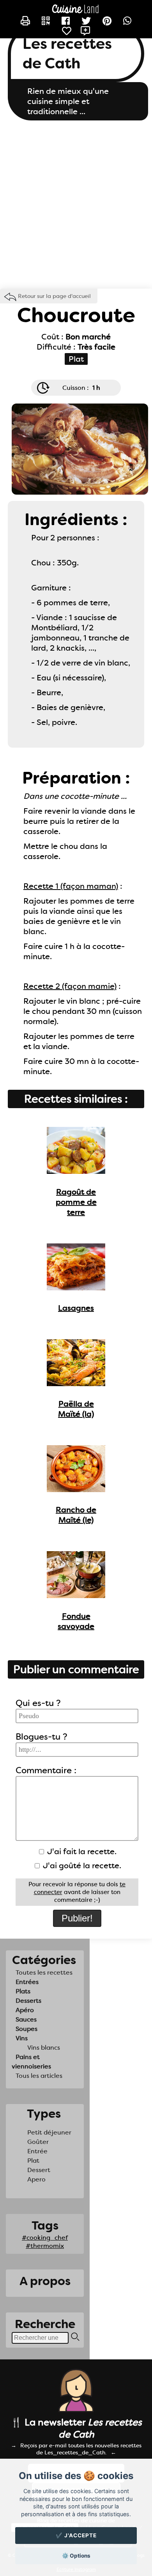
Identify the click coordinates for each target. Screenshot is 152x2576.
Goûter (38, 2142)
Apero (36, 2179)
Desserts (28, 2001)
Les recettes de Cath (67, 54)
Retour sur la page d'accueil (54, 296)
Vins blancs (44, 2048)
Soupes (27, 2029)
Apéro (25, 2010)
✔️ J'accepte (76, 2535)
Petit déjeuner (49, 2132)
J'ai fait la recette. (81, 1851)
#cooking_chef (45, 2238)
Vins (22, 2038)
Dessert (39, 2170)
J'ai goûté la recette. (81, 1866)
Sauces (26, 2019)
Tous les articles (39, 2076)
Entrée (37, 2151)
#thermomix (45, 2246)
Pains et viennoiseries (31, 2062)
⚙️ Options (76, 2556)
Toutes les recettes (44, 1972)
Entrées (27, 1982)
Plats (23, 1991)
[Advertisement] (76, 205)
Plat (33, 2161)
